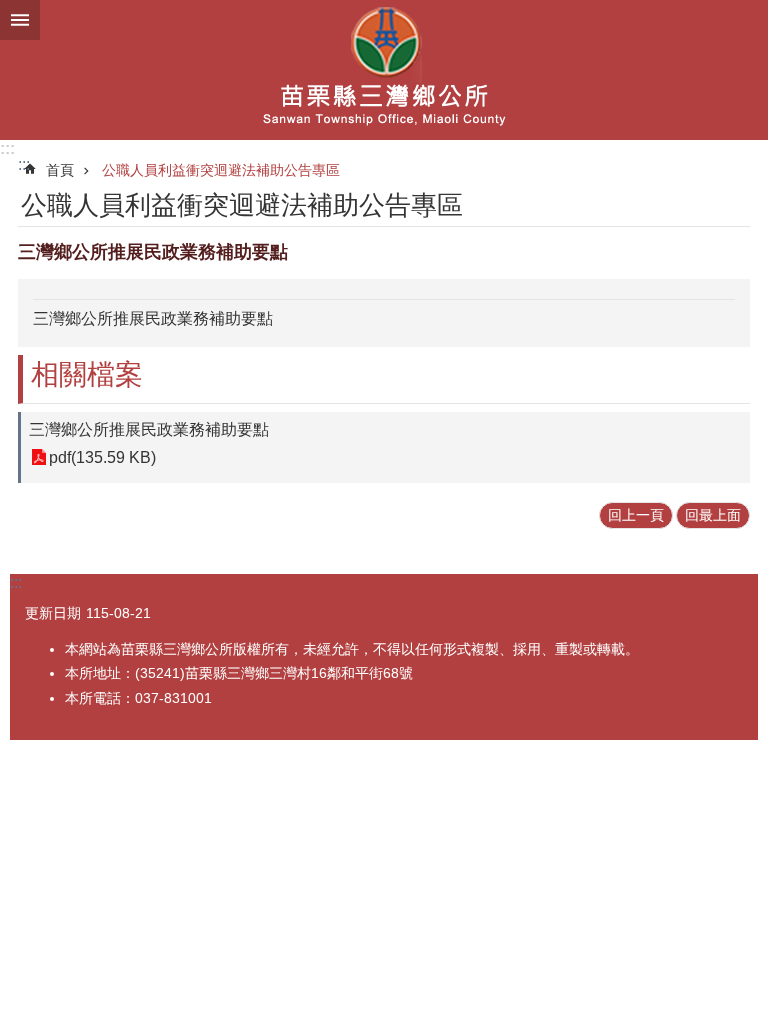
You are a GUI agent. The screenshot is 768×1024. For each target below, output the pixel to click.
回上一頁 (636, 515)
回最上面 (713, 515)
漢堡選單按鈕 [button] (20, 20)
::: (7, 148)
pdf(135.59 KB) (102, 457)
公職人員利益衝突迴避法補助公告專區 (221, 170)
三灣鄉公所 (384, 70)
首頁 (60, 170)
